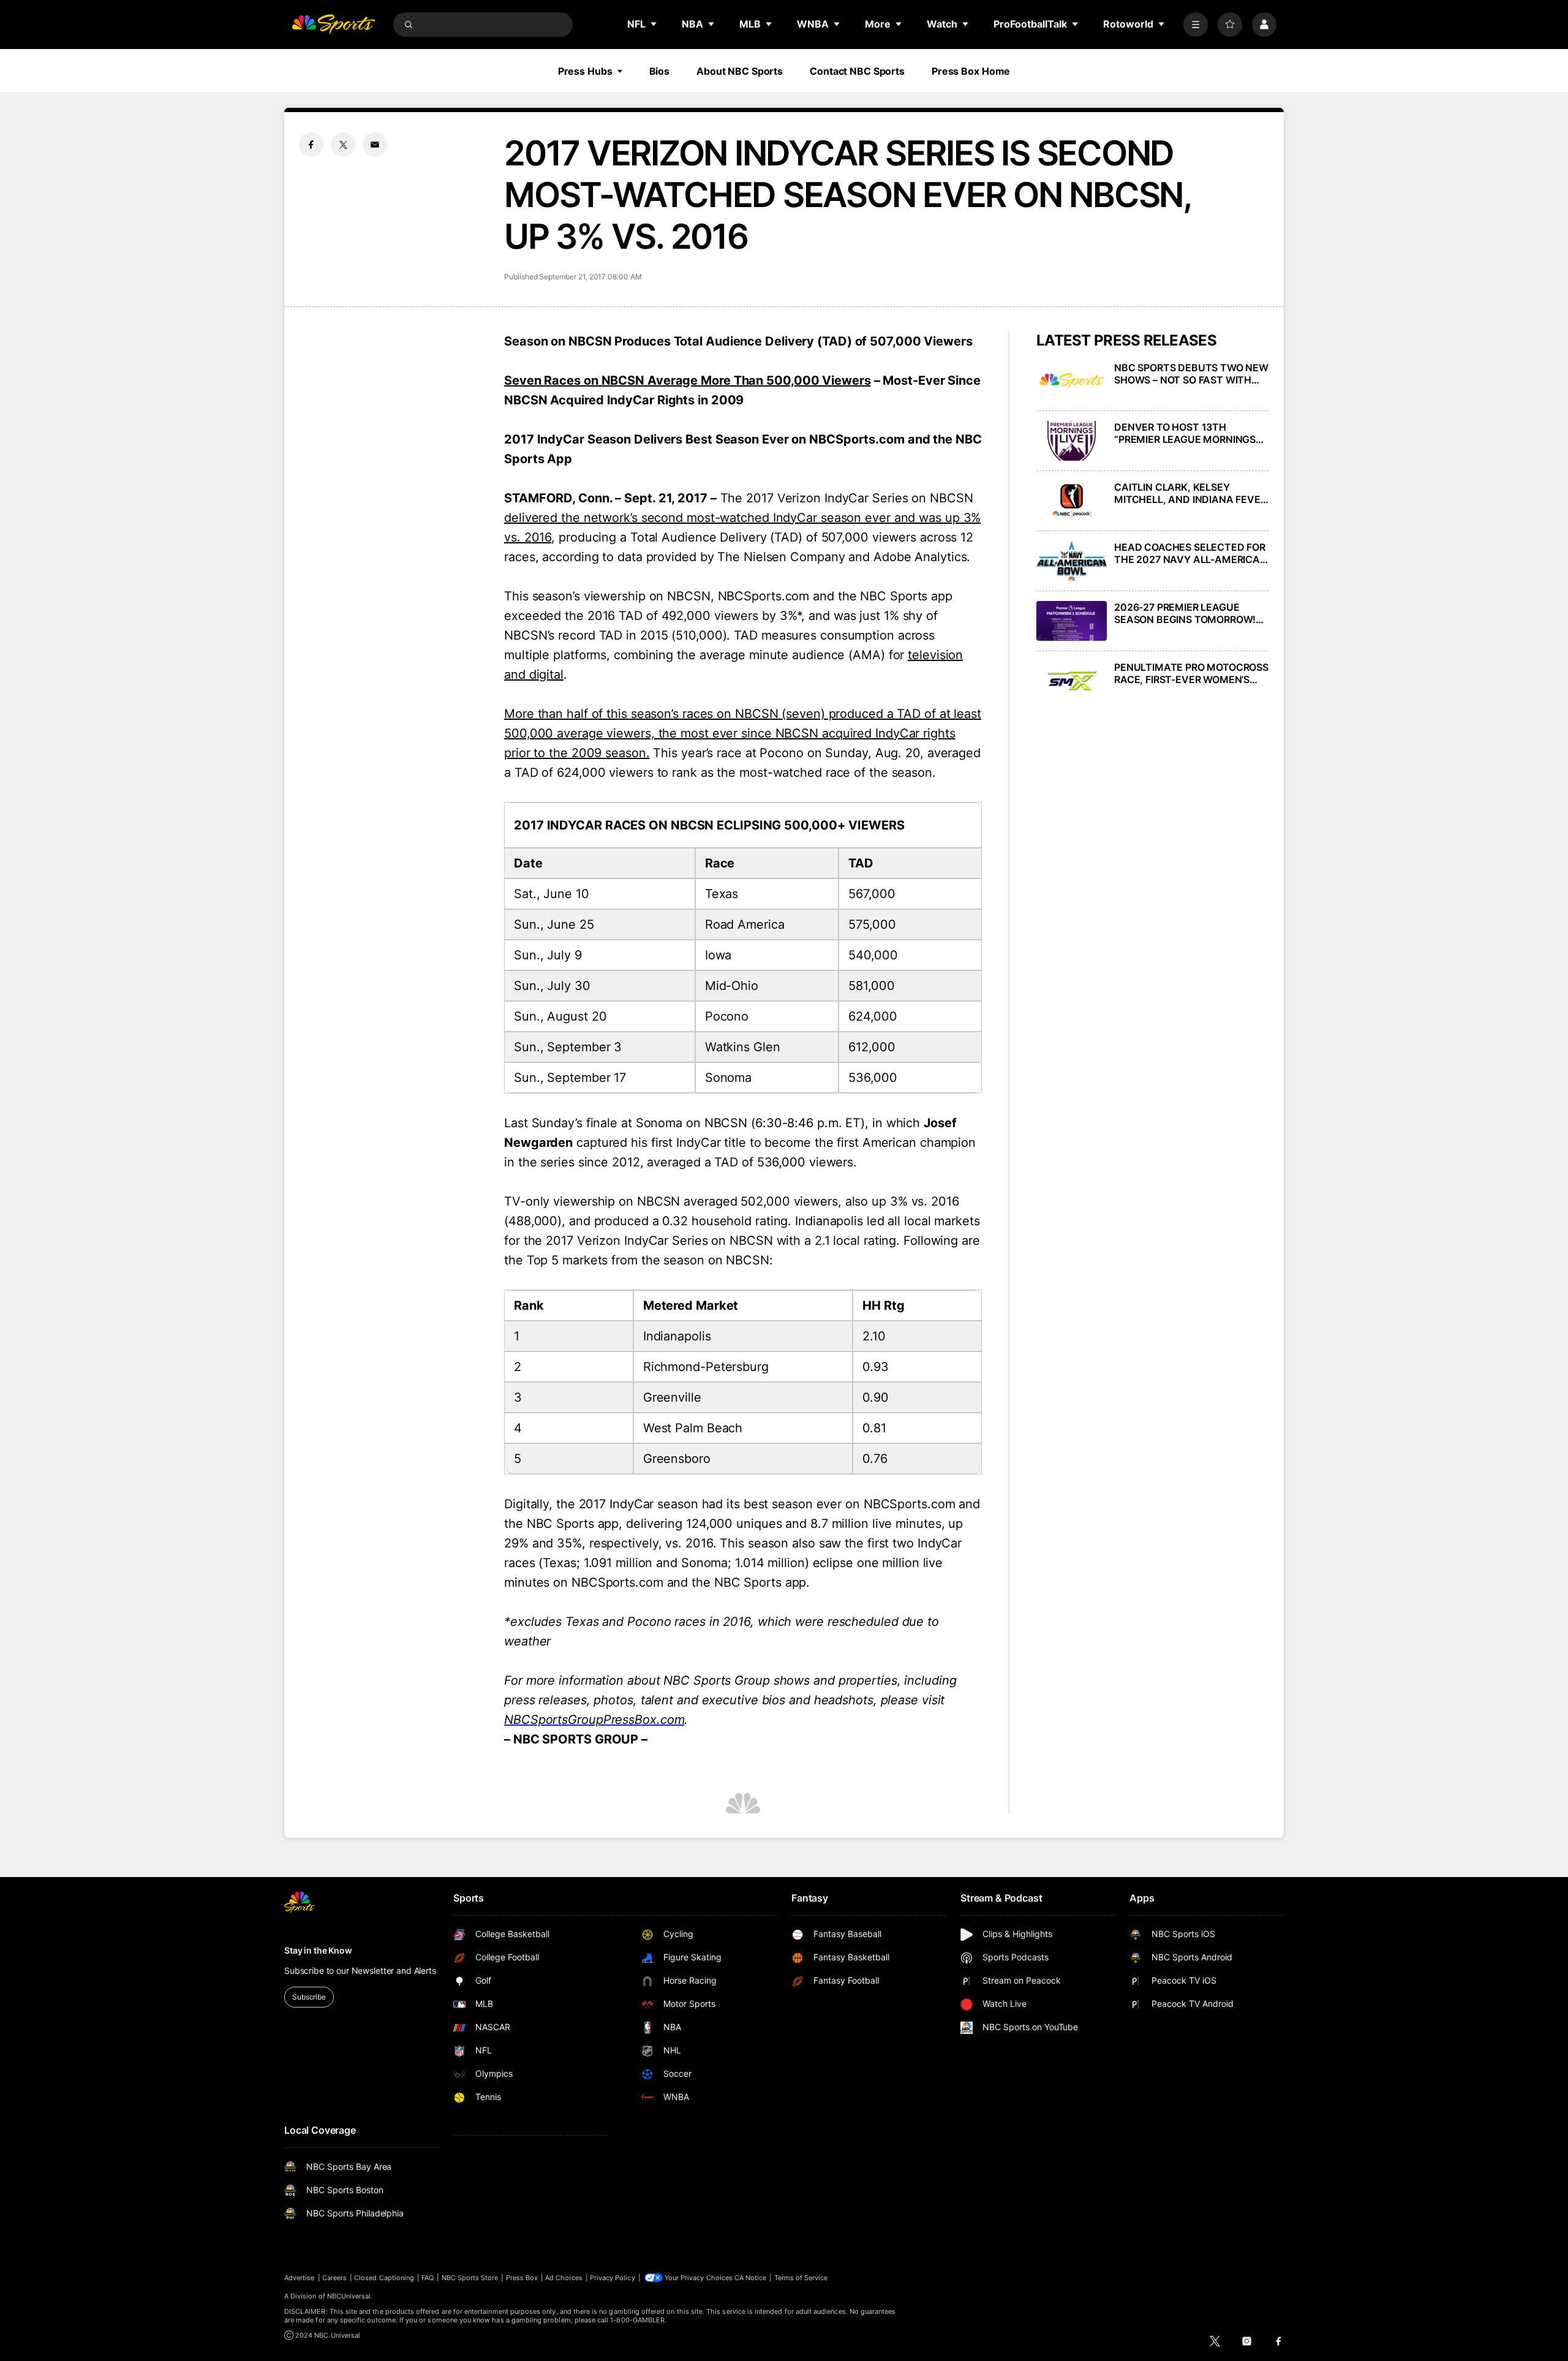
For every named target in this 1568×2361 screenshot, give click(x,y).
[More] (1196, 25)
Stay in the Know (318, 1950)
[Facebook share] (311, 145)
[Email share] (375, 145)
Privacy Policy (612, 2278)
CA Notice (751, 2278)
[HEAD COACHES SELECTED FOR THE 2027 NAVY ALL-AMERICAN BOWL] (1072, 561)
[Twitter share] (343, 145)
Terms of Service (801, 2278)
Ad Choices (564, 2278)
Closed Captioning (384, 2278)
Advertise (300, 2278)
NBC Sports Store (470, 2278)
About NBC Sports (740, 71)
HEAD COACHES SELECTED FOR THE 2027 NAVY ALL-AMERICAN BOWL (1191, 553)
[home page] (333, 25)
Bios (660, 71)
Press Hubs (585, 71)
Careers (334, 2278)
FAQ (428, 2278)
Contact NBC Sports (857, 71)
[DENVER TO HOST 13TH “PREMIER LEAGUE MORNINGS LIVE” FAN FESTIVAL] (1072, 441)
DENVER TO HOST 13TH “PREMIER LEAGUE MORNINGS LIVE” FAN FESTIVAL (1185, 433)
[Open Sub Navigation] (654, 24)
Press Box (522, 2278)
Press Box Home (971, 71)
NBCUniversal (349, 2296)
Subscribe (309, 1997)
